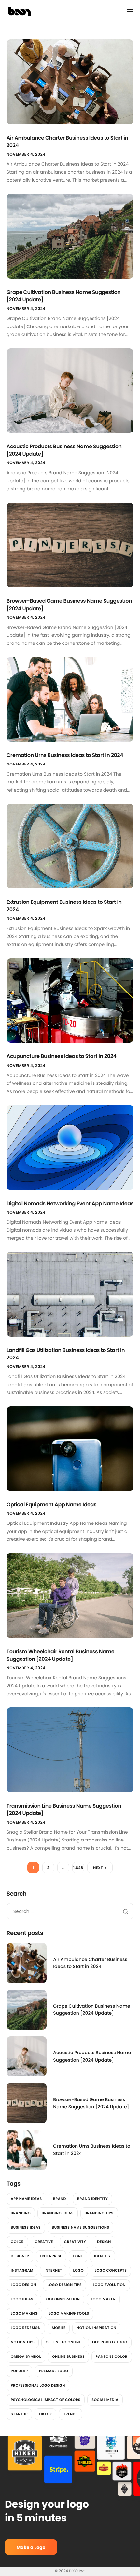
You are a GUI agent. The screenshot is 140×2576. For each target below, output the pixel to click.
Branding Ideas (58, 2213)
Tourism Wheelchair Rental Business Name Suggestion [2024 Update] (60, 1655)
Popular (19, 2371)
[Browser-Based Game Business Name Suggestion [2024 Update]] (70, 545)
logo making (24, 2313)
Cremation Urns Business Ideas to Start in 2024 (65, 755)
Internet (53, 2270)
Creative (44, 2242)
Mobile (59, 2328)
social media (105, 2400)
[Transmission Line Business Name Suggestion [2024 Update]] (70, 1750)
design (104, 2242)
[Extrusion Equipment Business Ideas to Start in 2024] (70, 846)
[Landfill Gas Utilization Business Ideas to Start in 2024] (70, 1294)
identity (102, 2256)
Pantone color (112, 2356)
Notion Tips (23, 2342)
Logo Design (23, 2285)
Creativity (75, 2242)
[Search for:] (70, 1911)
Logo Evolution (109, 2285)
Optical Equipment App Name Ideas (51, 1504)
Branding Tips (99, 2213)
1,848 (78, 1868)
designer (20, 2256)
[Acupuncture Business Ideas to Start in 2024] (70, 1000)
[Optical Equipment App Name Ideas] (70, 1448)
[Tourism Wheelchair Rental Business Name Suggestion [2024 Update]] (70, 1595)
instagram (22, 2270)
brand (60, 2199)
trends (70, 2414)
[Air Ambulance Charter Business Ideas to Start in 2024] (70, 82)
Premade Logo (54, 2371)
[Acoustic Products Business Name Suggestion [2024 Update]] (70, 390)
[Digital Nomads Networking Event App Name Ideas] (70, 1147)
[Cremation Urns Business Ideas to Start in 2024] (70, 699)
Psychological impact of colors (46, 2400)
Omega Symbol (26, 2356)
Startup (19, 2414)
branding (21, 2213)
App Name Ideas (26, 2199)
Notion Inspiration (96, 2328)
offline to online (63, 2342)
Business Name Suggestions (80, 2227)
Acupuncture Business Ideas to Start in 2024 (62, 1056)
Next (98, 1868)
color (17, 2242)
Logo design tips (64, 2285)
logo (79, 2270)
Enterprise (51, 2256)
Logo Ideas (22, 2299)
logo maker (103, 2299)
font (78, 2256)
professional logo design (38, 2385)
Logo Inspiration (62, 2299)
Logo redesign (26, 2328)
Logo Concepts (111, 2270)
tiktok (46, 2414)
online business (68, 2356)
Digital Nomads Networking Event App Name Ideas (70, 1203)
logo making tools (69, 2313)
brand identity (92, 2199)
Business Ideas (26, 2227)
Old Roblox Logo (110, 2342)
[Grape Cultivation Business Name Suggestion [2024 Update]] (70, 236)
